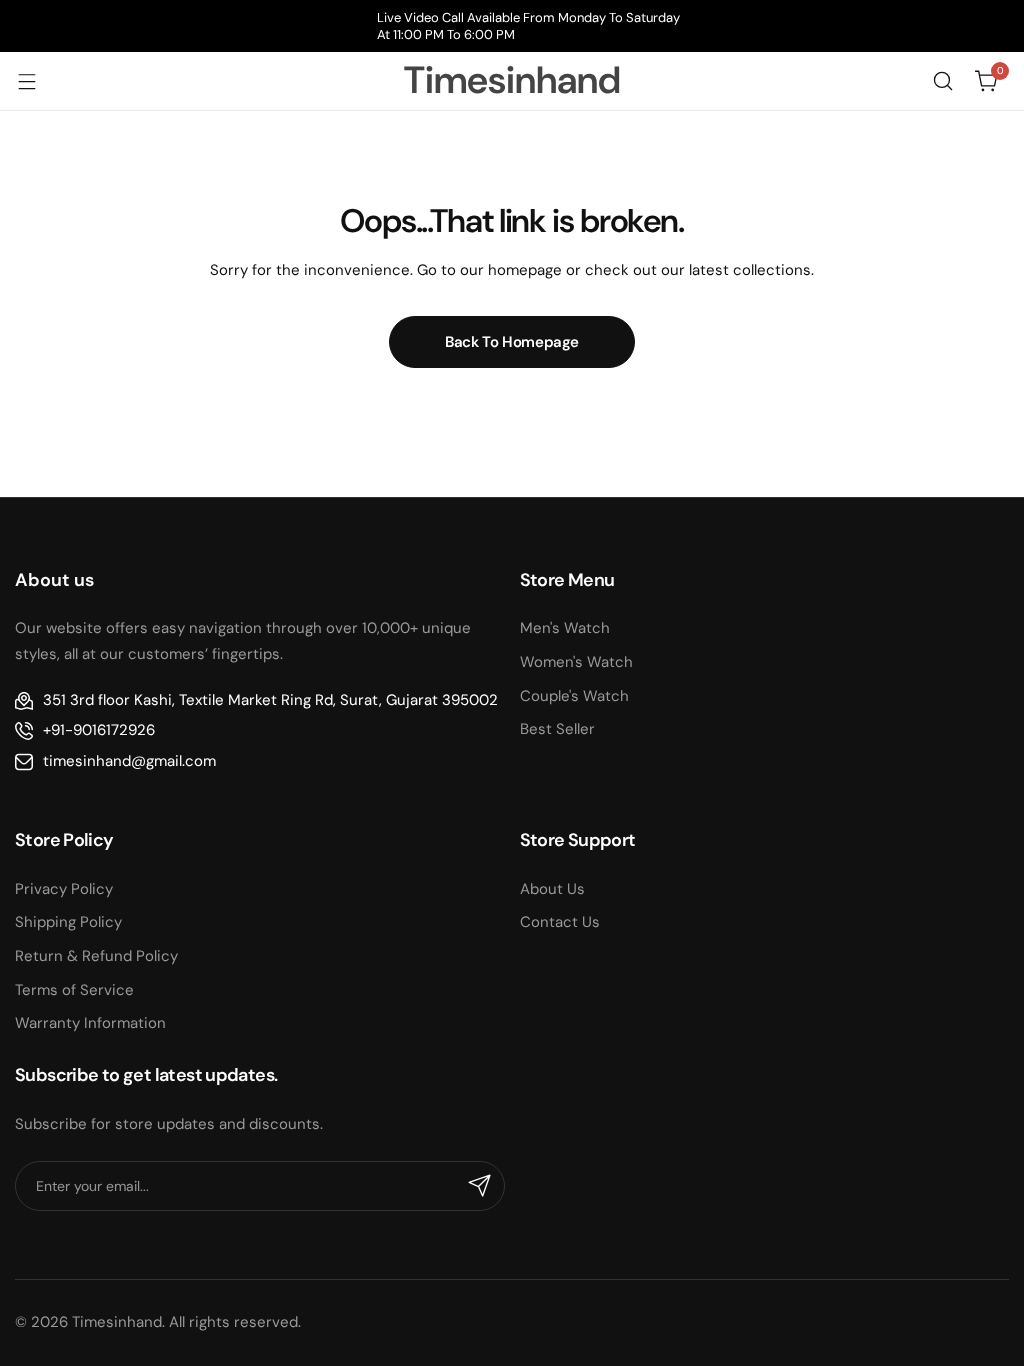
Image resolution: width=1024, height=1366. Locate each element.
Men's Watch (565, 628)
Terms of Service (74, 990)
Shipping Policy (68, 922)
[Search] (943, 81)
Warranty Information (90, 1023)
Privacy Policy (64, 889)
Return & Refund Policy (96, 956)
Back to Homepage (512, 342)
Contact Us (560, 922)
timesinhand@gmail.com (129, 761)
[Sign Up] (480, 1186)
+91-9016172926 (99, 730)
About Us (552, 889)
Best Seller (557, 729)
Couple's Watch (574, 696)
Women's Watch (576, 662)
